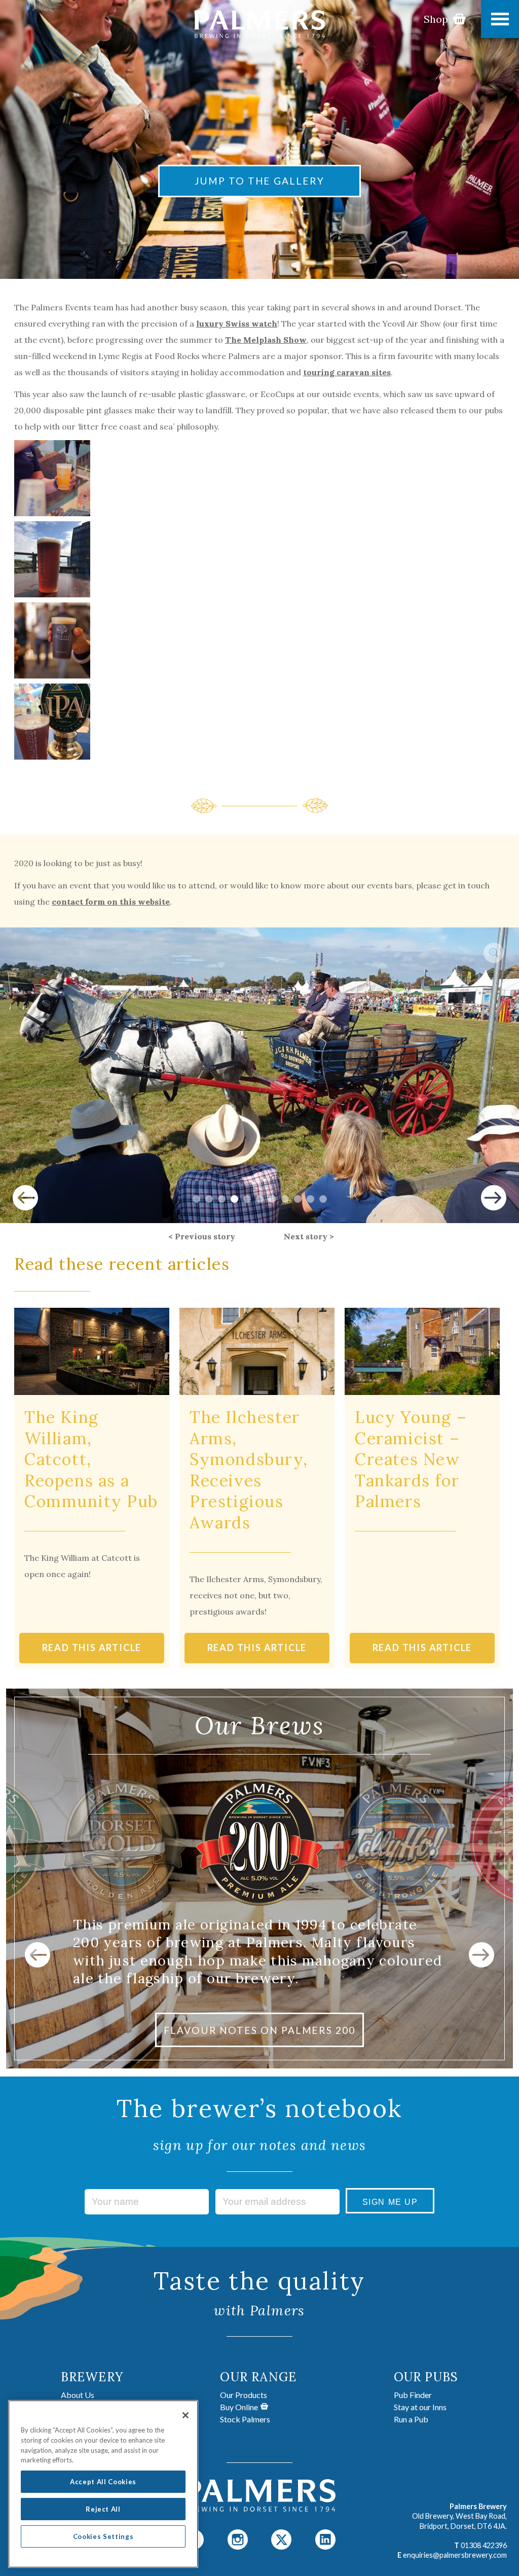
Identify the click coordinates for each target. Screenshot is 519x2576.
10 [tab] (310, 1199)
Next (494, 1198)
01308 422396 (484, 2545)
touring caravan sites (347, 372)
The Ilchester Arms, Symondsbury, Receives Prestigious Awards (249, 1470)
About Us (78, 2395)
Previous (25, 1198)
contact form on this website (111, 902)
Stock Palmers (245, 2419)
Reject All (103, 2509)
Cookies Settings (103, 2536)
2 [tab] (209, 1199)
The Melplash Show (266, 340)
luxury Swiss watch (237, 324)
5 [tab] (247, 1199)
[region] (103, 2484)
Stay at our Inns (420, 2407)
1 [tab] (196, 1199)
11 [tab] (323, 1199)
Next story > (309, 1236)
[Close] (186, 2415)
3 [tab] (222, 1199)
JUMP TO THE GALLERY (259, 181)
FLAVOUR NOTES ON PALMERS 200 (259, 2030)
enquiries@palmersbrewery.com (455, 2555)
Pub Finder (413, 2395)
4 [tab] (234, 1199)
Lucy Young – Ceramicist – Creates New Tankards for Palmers (411, 1459)
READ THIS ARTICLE (92, 1648)
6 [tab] (260, 1199)
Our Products (244, 2395)
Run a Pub (411, 2419)
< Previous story (202, 1236)
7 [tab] (272, 1199)
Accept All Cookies (103, 2482)
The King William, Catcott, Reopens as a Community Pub (91, 1459)
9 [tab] (298, 1199)
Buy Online (239, 2407)
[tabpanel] (259, 1075)
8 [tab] (285, 1199)
